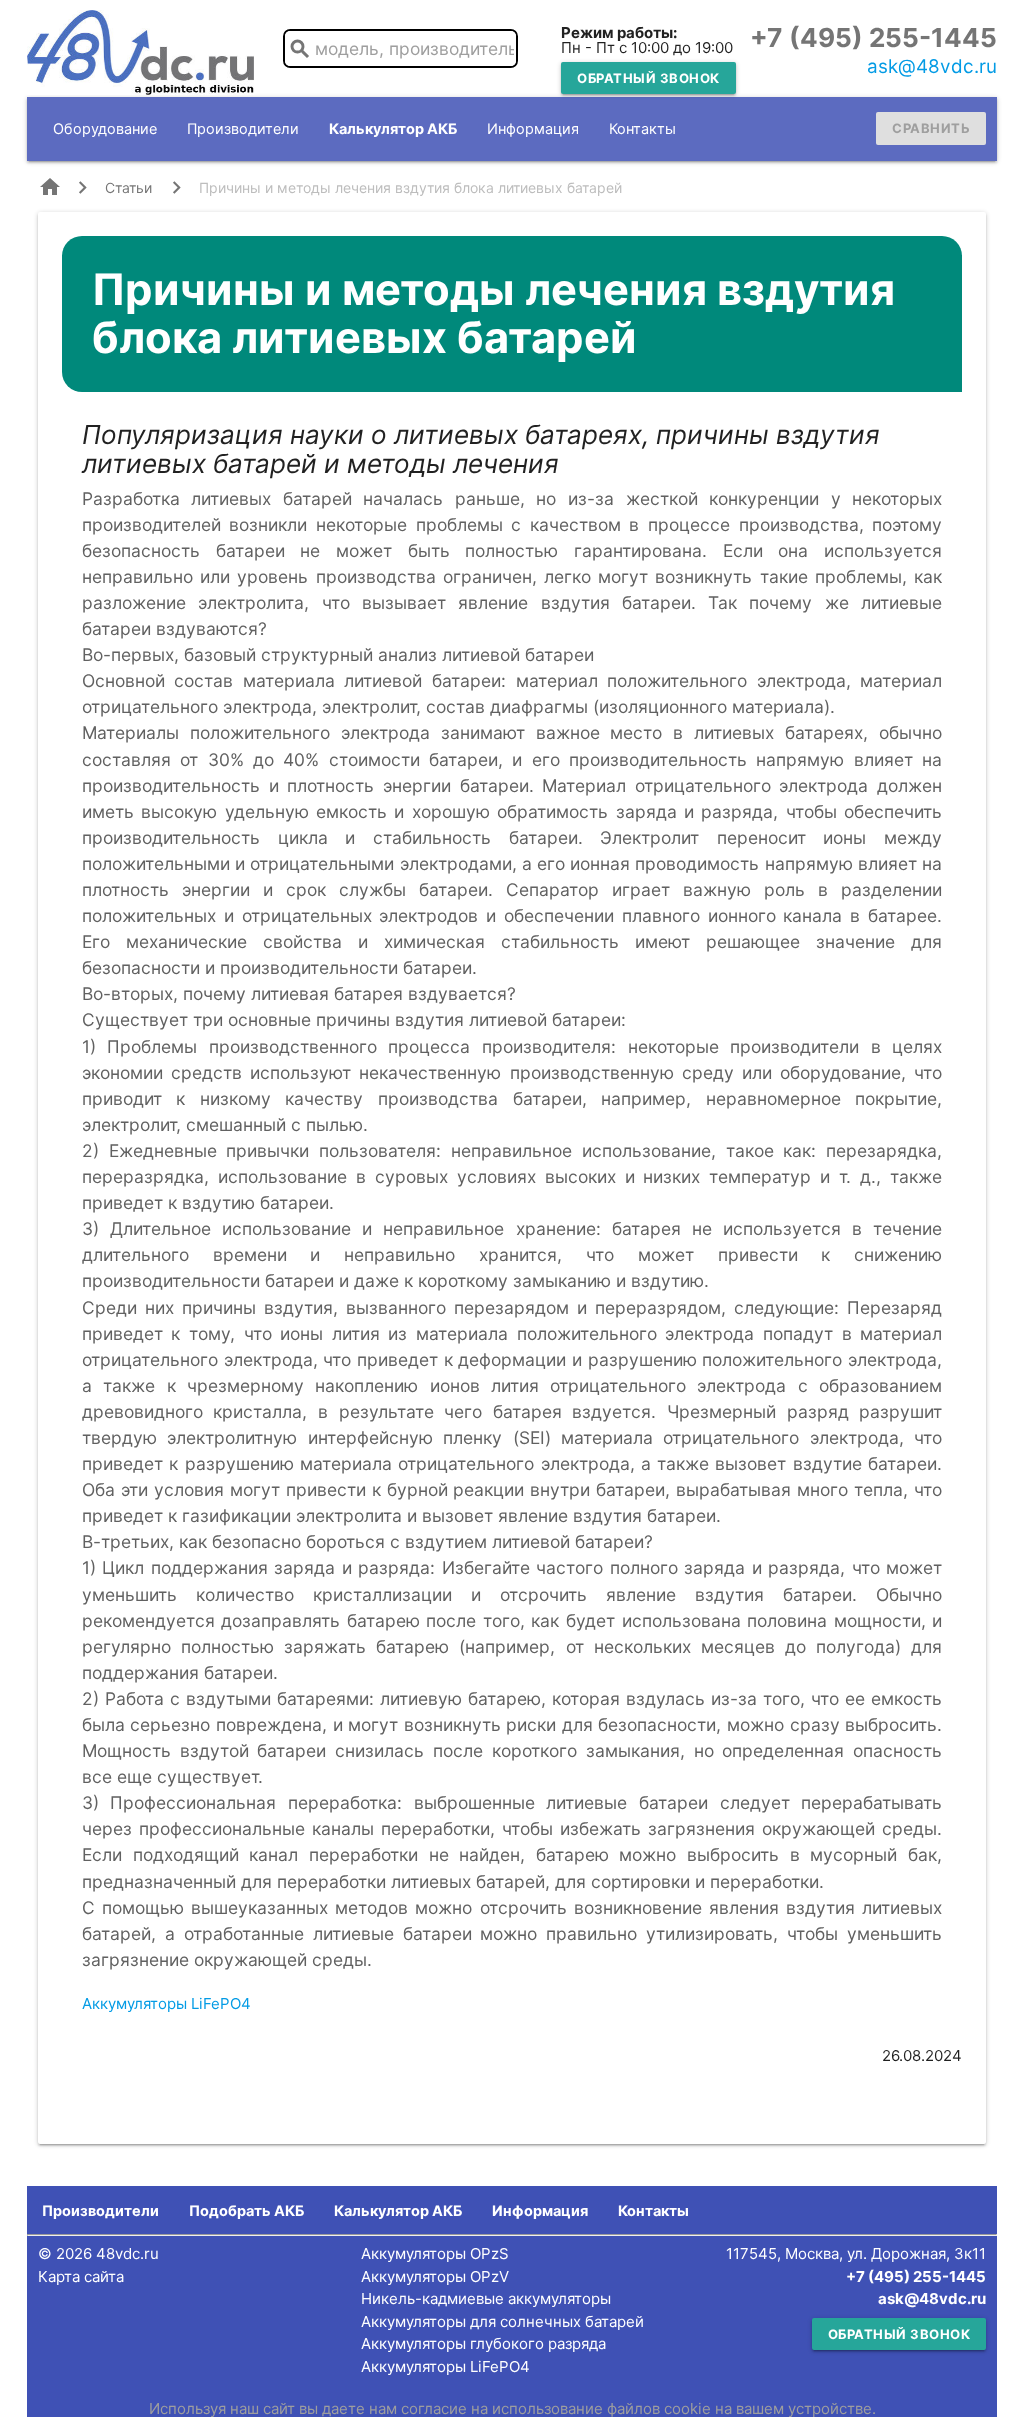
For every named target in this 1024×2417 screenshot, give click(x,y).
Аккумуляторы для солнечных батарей (502, 2321)
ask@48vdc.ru (932, 66)
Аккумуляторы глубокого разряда (483, 2343)
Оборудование (105, 129)
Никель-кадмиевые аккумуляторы (486, 2298)
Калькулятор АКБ (393, 129)
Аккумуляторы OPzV (435, 2276)
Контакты (642, 129)
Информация (533, 129)
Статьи (128, 187)
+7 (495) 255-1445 (873, 37)
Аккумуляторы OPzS (435, 2253)
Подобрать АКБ (246, 2211)
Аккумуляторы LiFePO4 (166, 2003)
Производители (243, 129)
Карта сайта (81, 2276)
